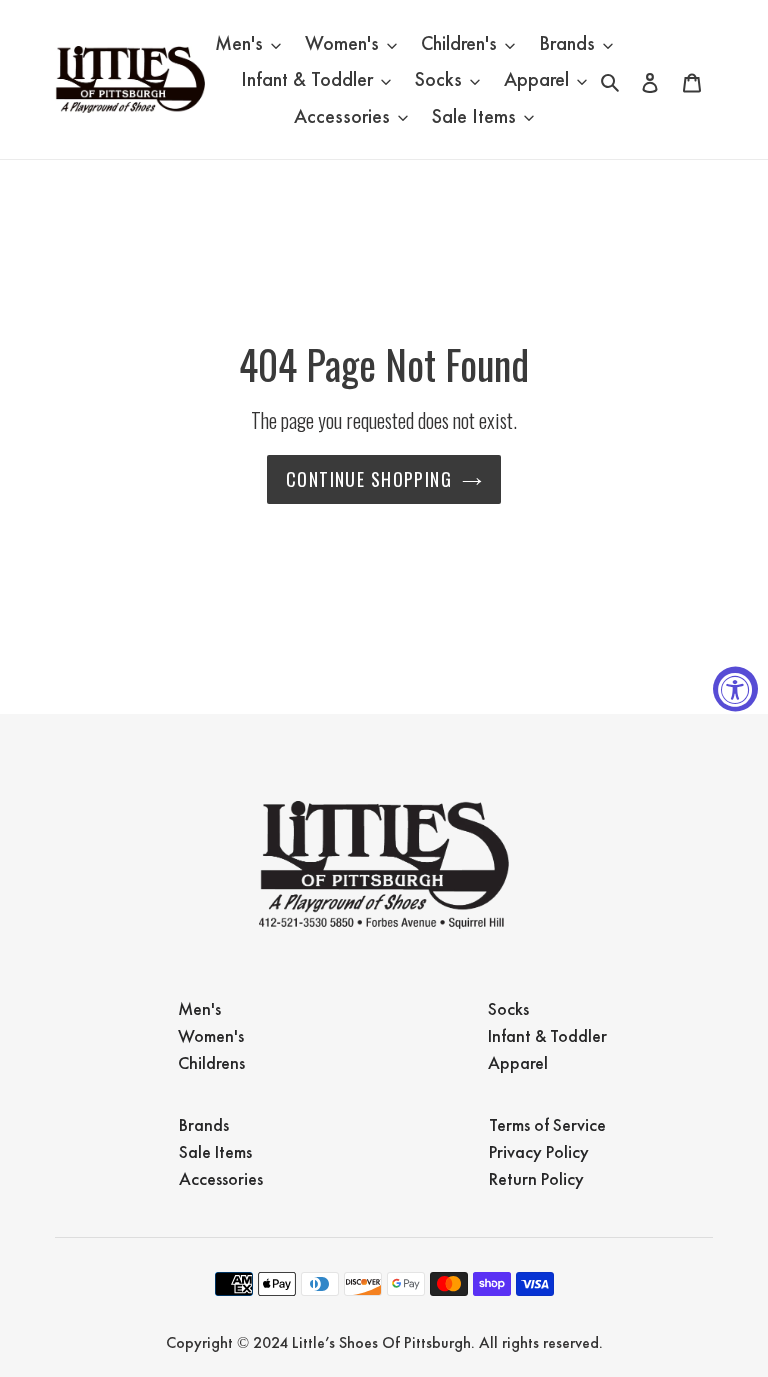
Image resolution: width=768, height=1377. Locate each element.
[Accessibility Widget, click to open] (735, 688)
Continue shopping (369, 479)
